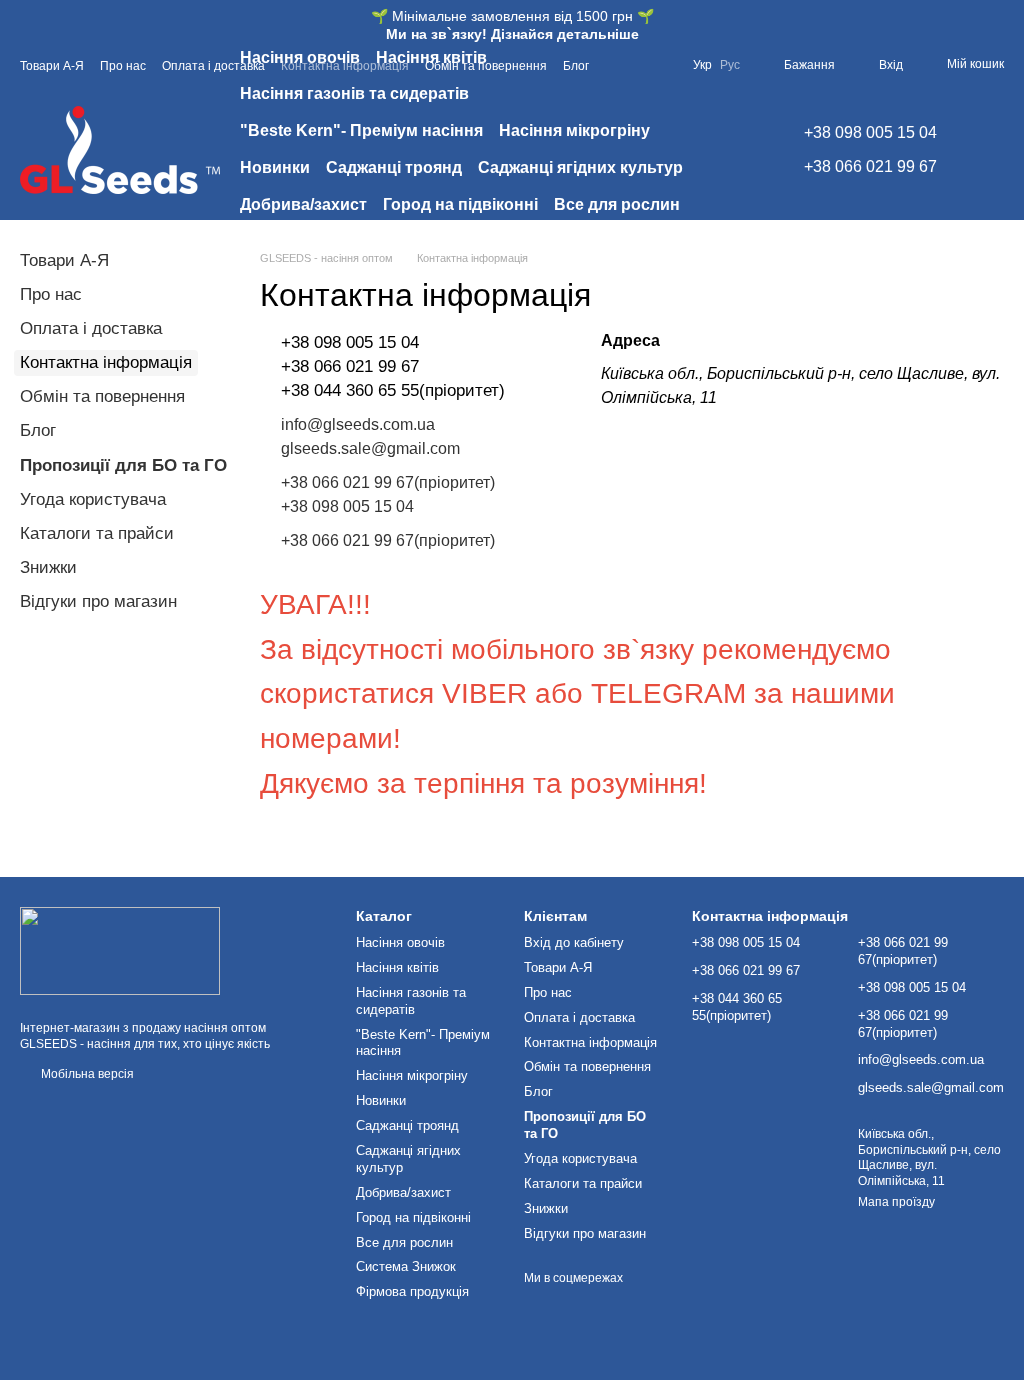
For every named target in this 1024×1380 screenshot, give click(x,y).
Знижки (48, 567)
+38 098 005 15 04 (870, 132)
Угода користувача (93, 499)
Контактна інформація (590, 1042)
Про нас (51, 294)
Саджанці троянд (394, 167)
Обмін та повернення (102, 396)
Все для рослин (617, 204)
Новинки (275, 167)
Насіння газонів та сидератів (354, 93)
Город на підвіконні (460, 204)
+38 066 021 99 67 (870, 166)
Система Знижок (306, 241)
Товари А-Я (64, 260)
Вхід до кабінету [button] (574, 942)
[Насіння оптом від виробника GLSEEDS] (120, 950)
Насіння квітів (431, 57)
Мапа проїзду (896, 1202)
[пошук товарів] (734, 150)
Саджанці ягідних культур (580, 167)
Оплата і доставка (91, 328)
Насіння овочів (300, 57)
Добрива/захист (303, 204)
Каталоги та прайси (97, 533)
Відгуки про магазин (98, 601)
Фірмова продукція (464, 241)
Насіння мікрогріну (574, 130)
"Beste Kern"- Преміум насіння (361, 130)
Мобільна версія (86, 1074)
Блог (38, 430)
